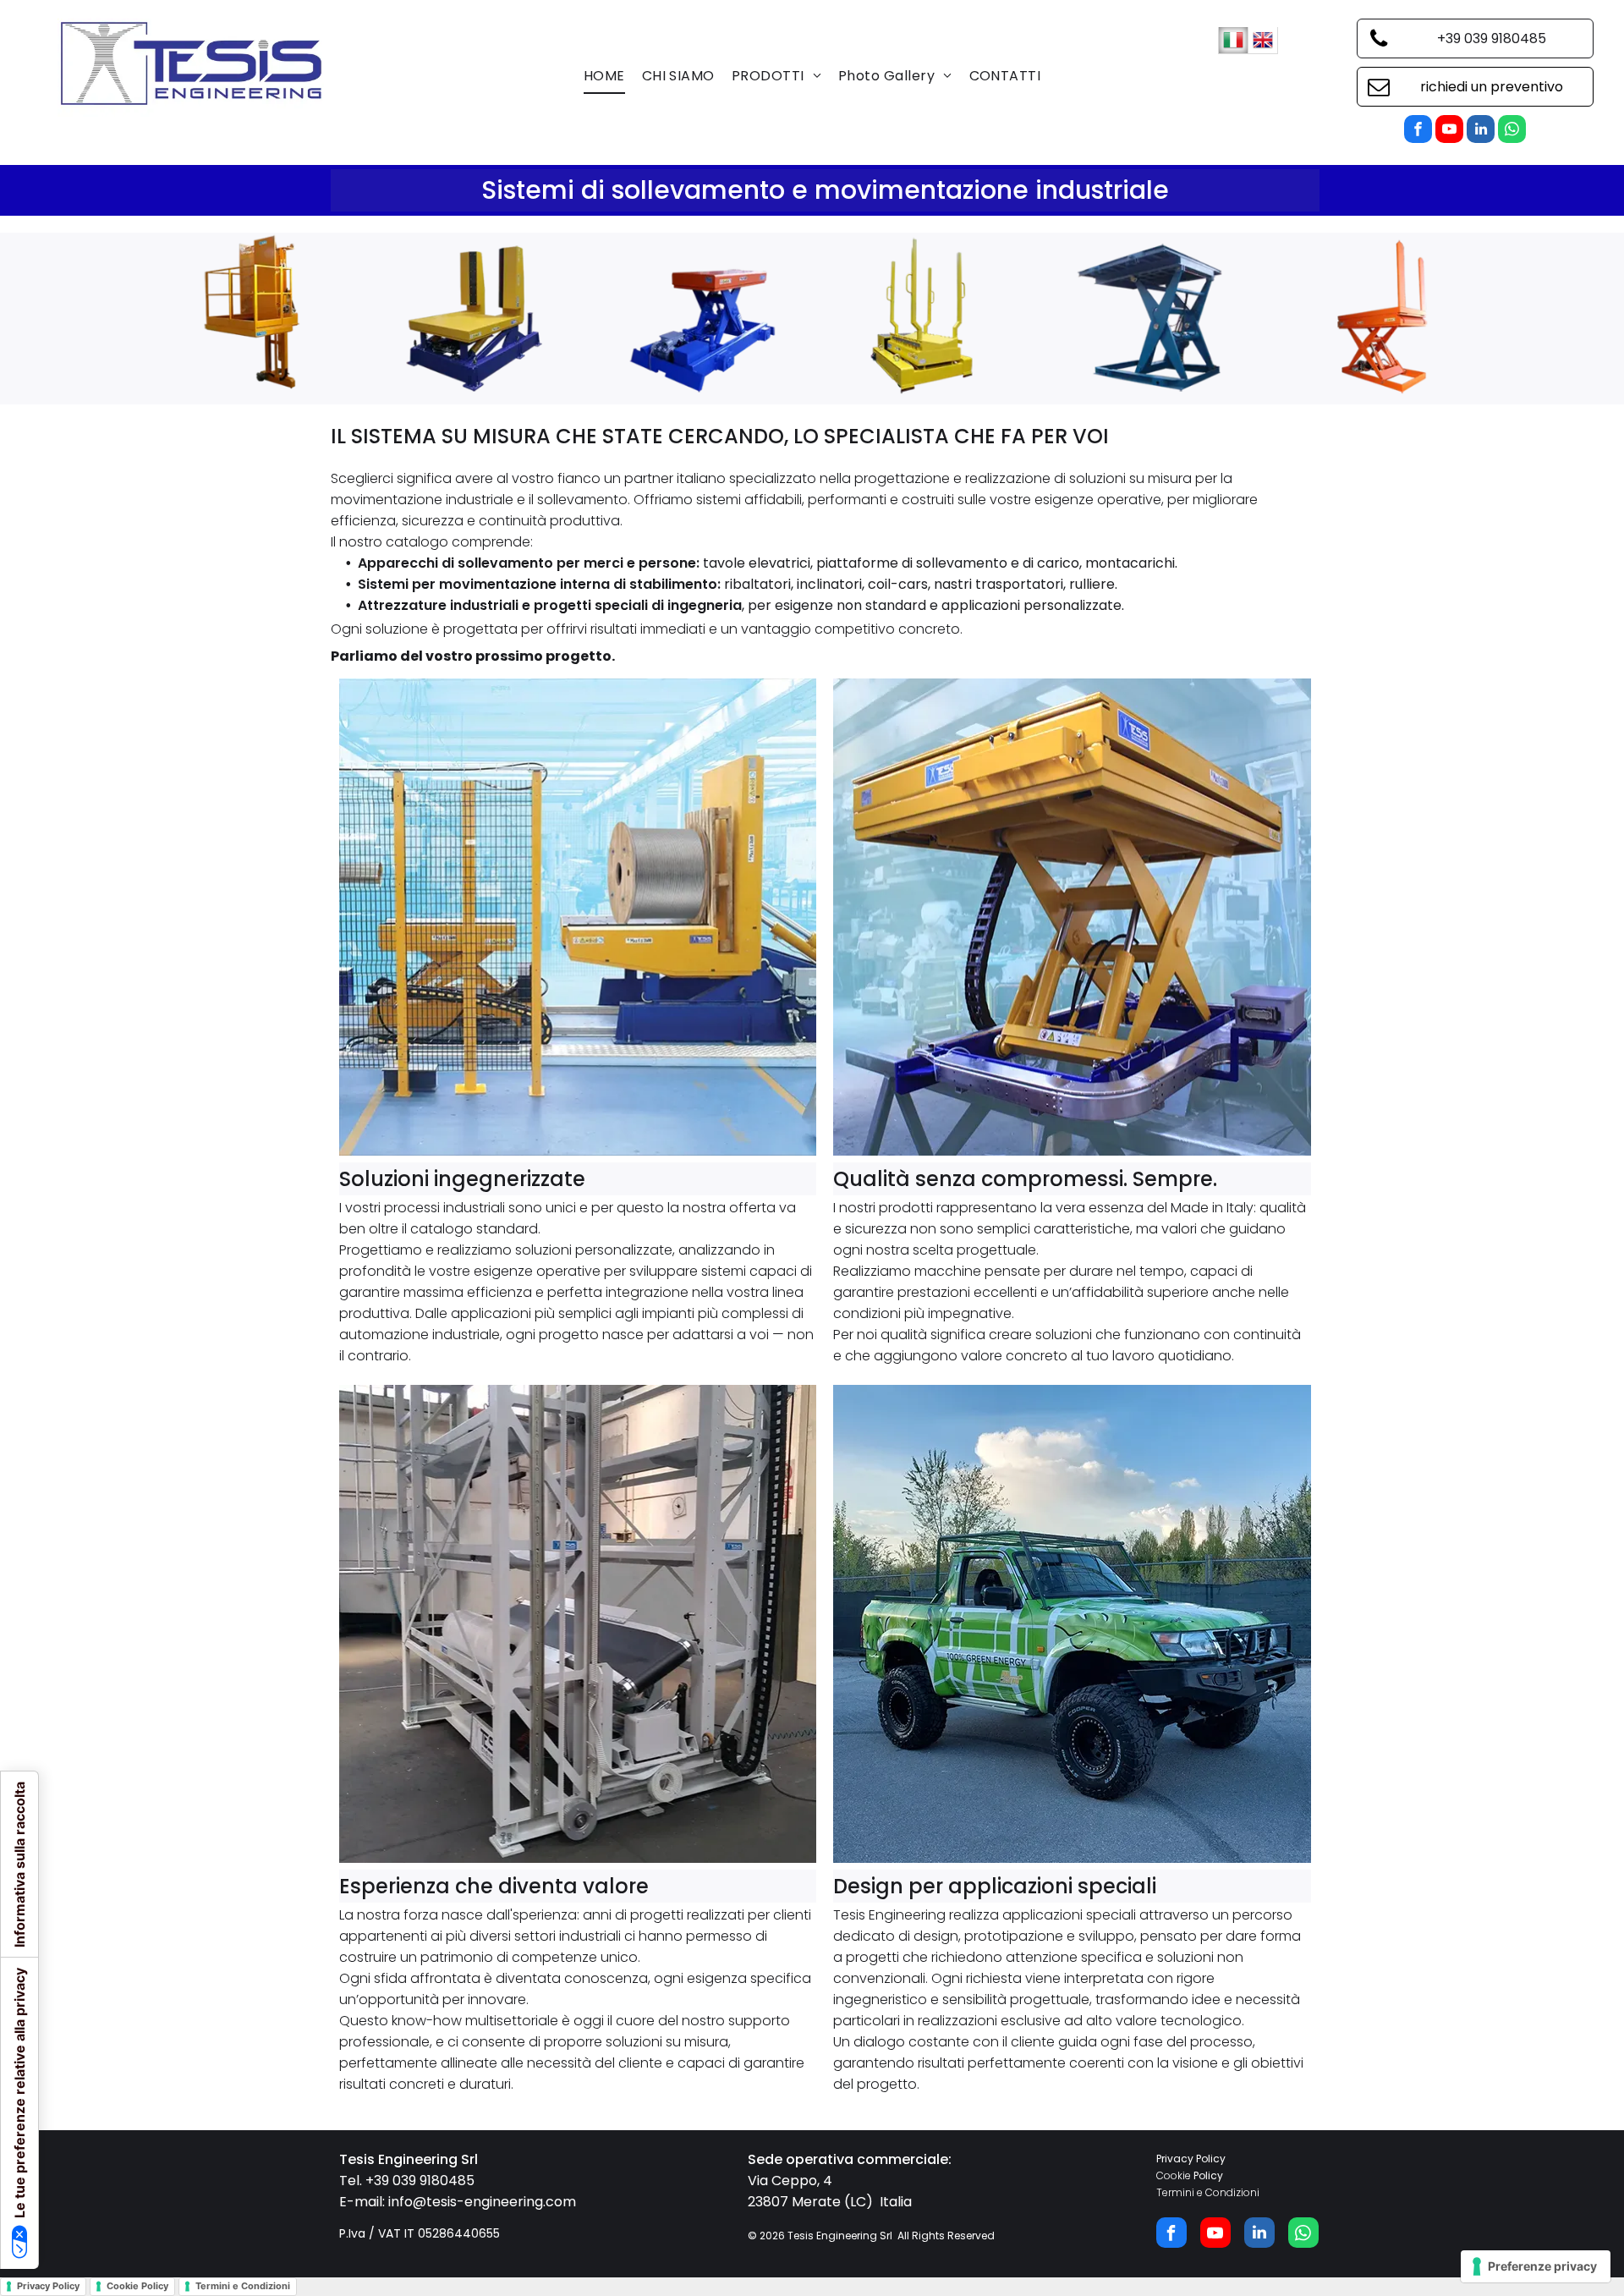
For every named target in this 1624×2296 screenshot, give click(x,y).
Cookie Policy (137, 2286)
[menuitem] (604, 76)
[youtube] (1449, 131)
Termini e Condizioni (1208, 2192)
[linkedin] (1481, 131)
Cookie (1174, 2175)
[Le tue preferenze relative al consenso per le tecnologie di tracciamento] (1536, 2266)
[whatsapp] (1512, 131)
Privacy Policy (1191, 2159)
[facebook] (1418, 131)
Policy (1208, 2175)
